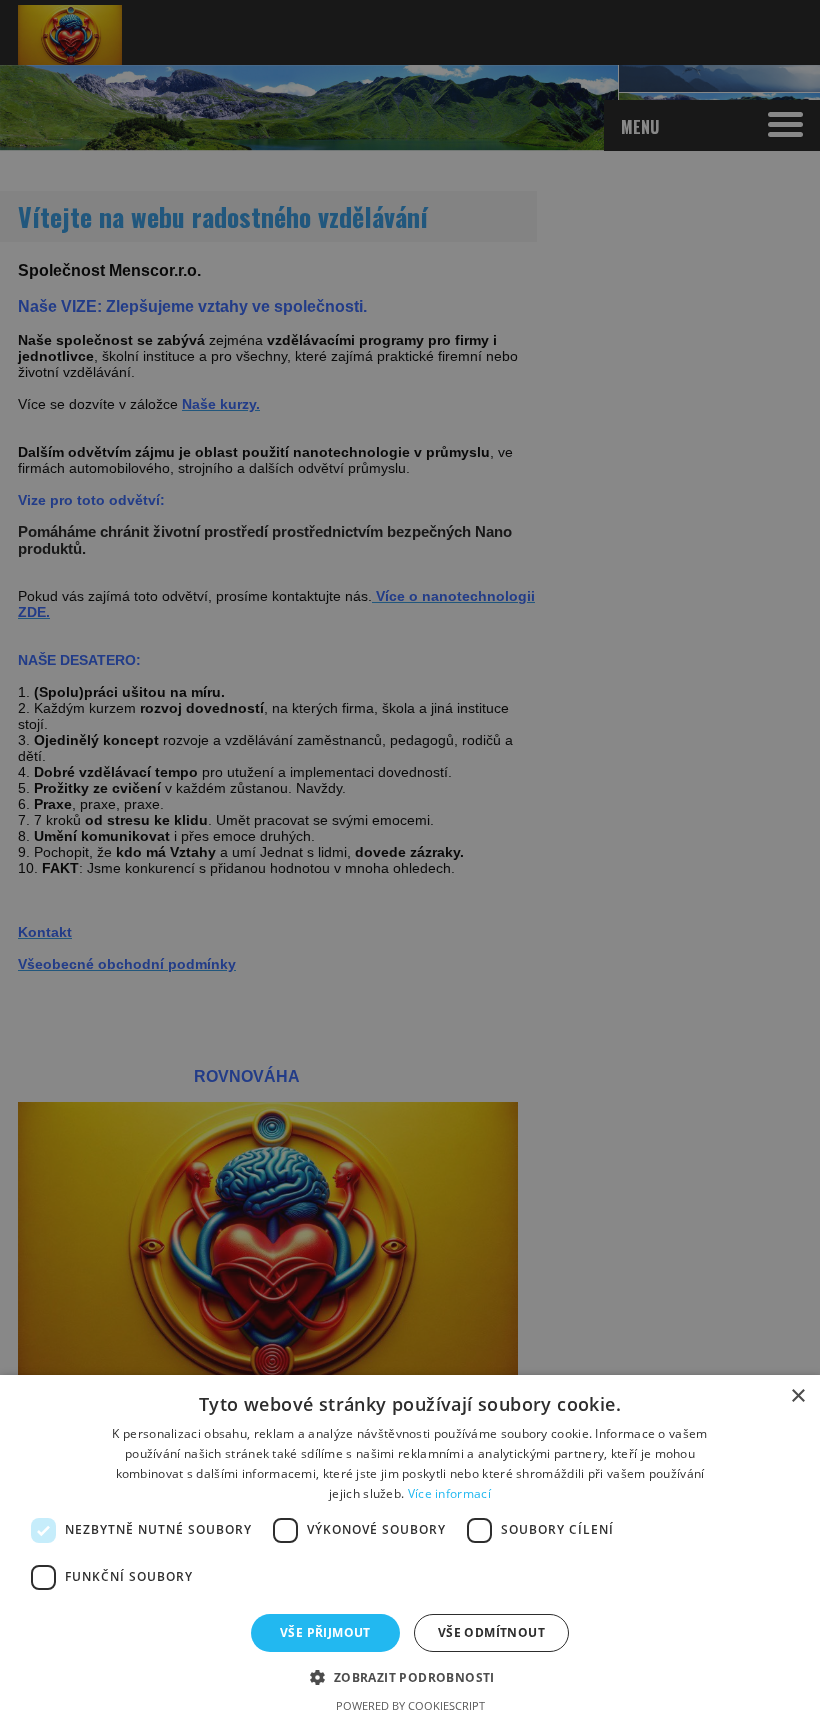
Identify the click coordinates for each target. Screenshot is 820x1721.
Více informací (449, 1493)
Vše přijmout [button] (325, 1632)
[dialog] (410, 860)
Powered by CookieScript (410, 1705)
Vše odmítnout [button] (491, 1632)
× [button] (797, 1396)
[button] (409, 1676)
